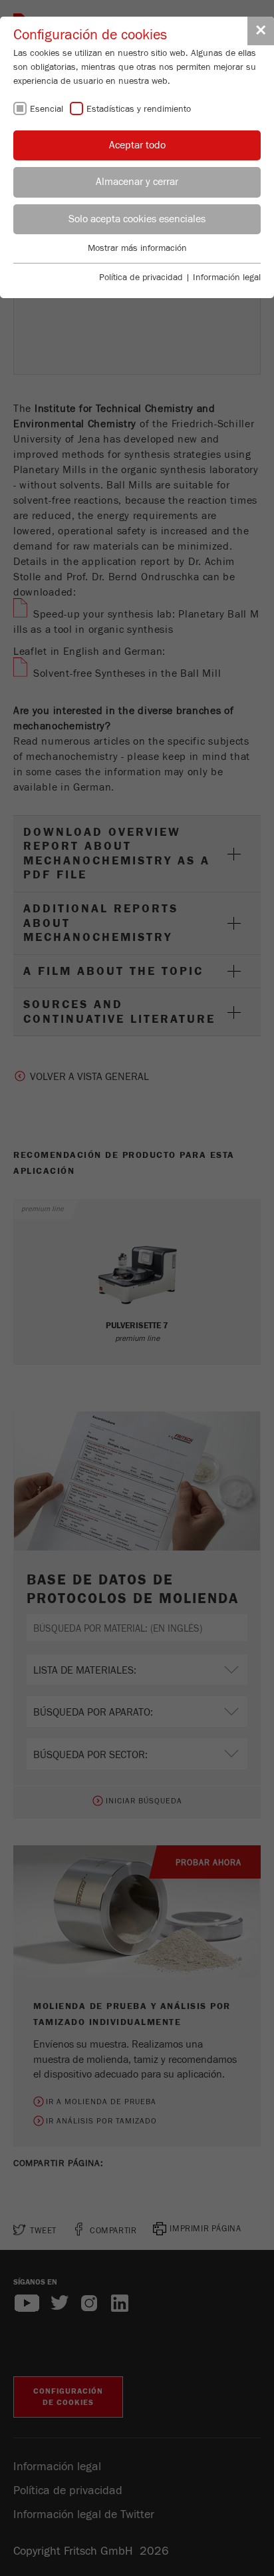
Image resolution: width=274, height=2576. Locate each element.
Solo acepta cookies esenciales (137, 219)
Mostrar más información (137, 248)
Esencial (47, 109)
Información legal (227, 277)
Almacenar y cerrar (137, 182)
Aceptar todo (137, 145)
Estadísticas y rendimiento (139, 109)
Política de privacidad (141, 277)
